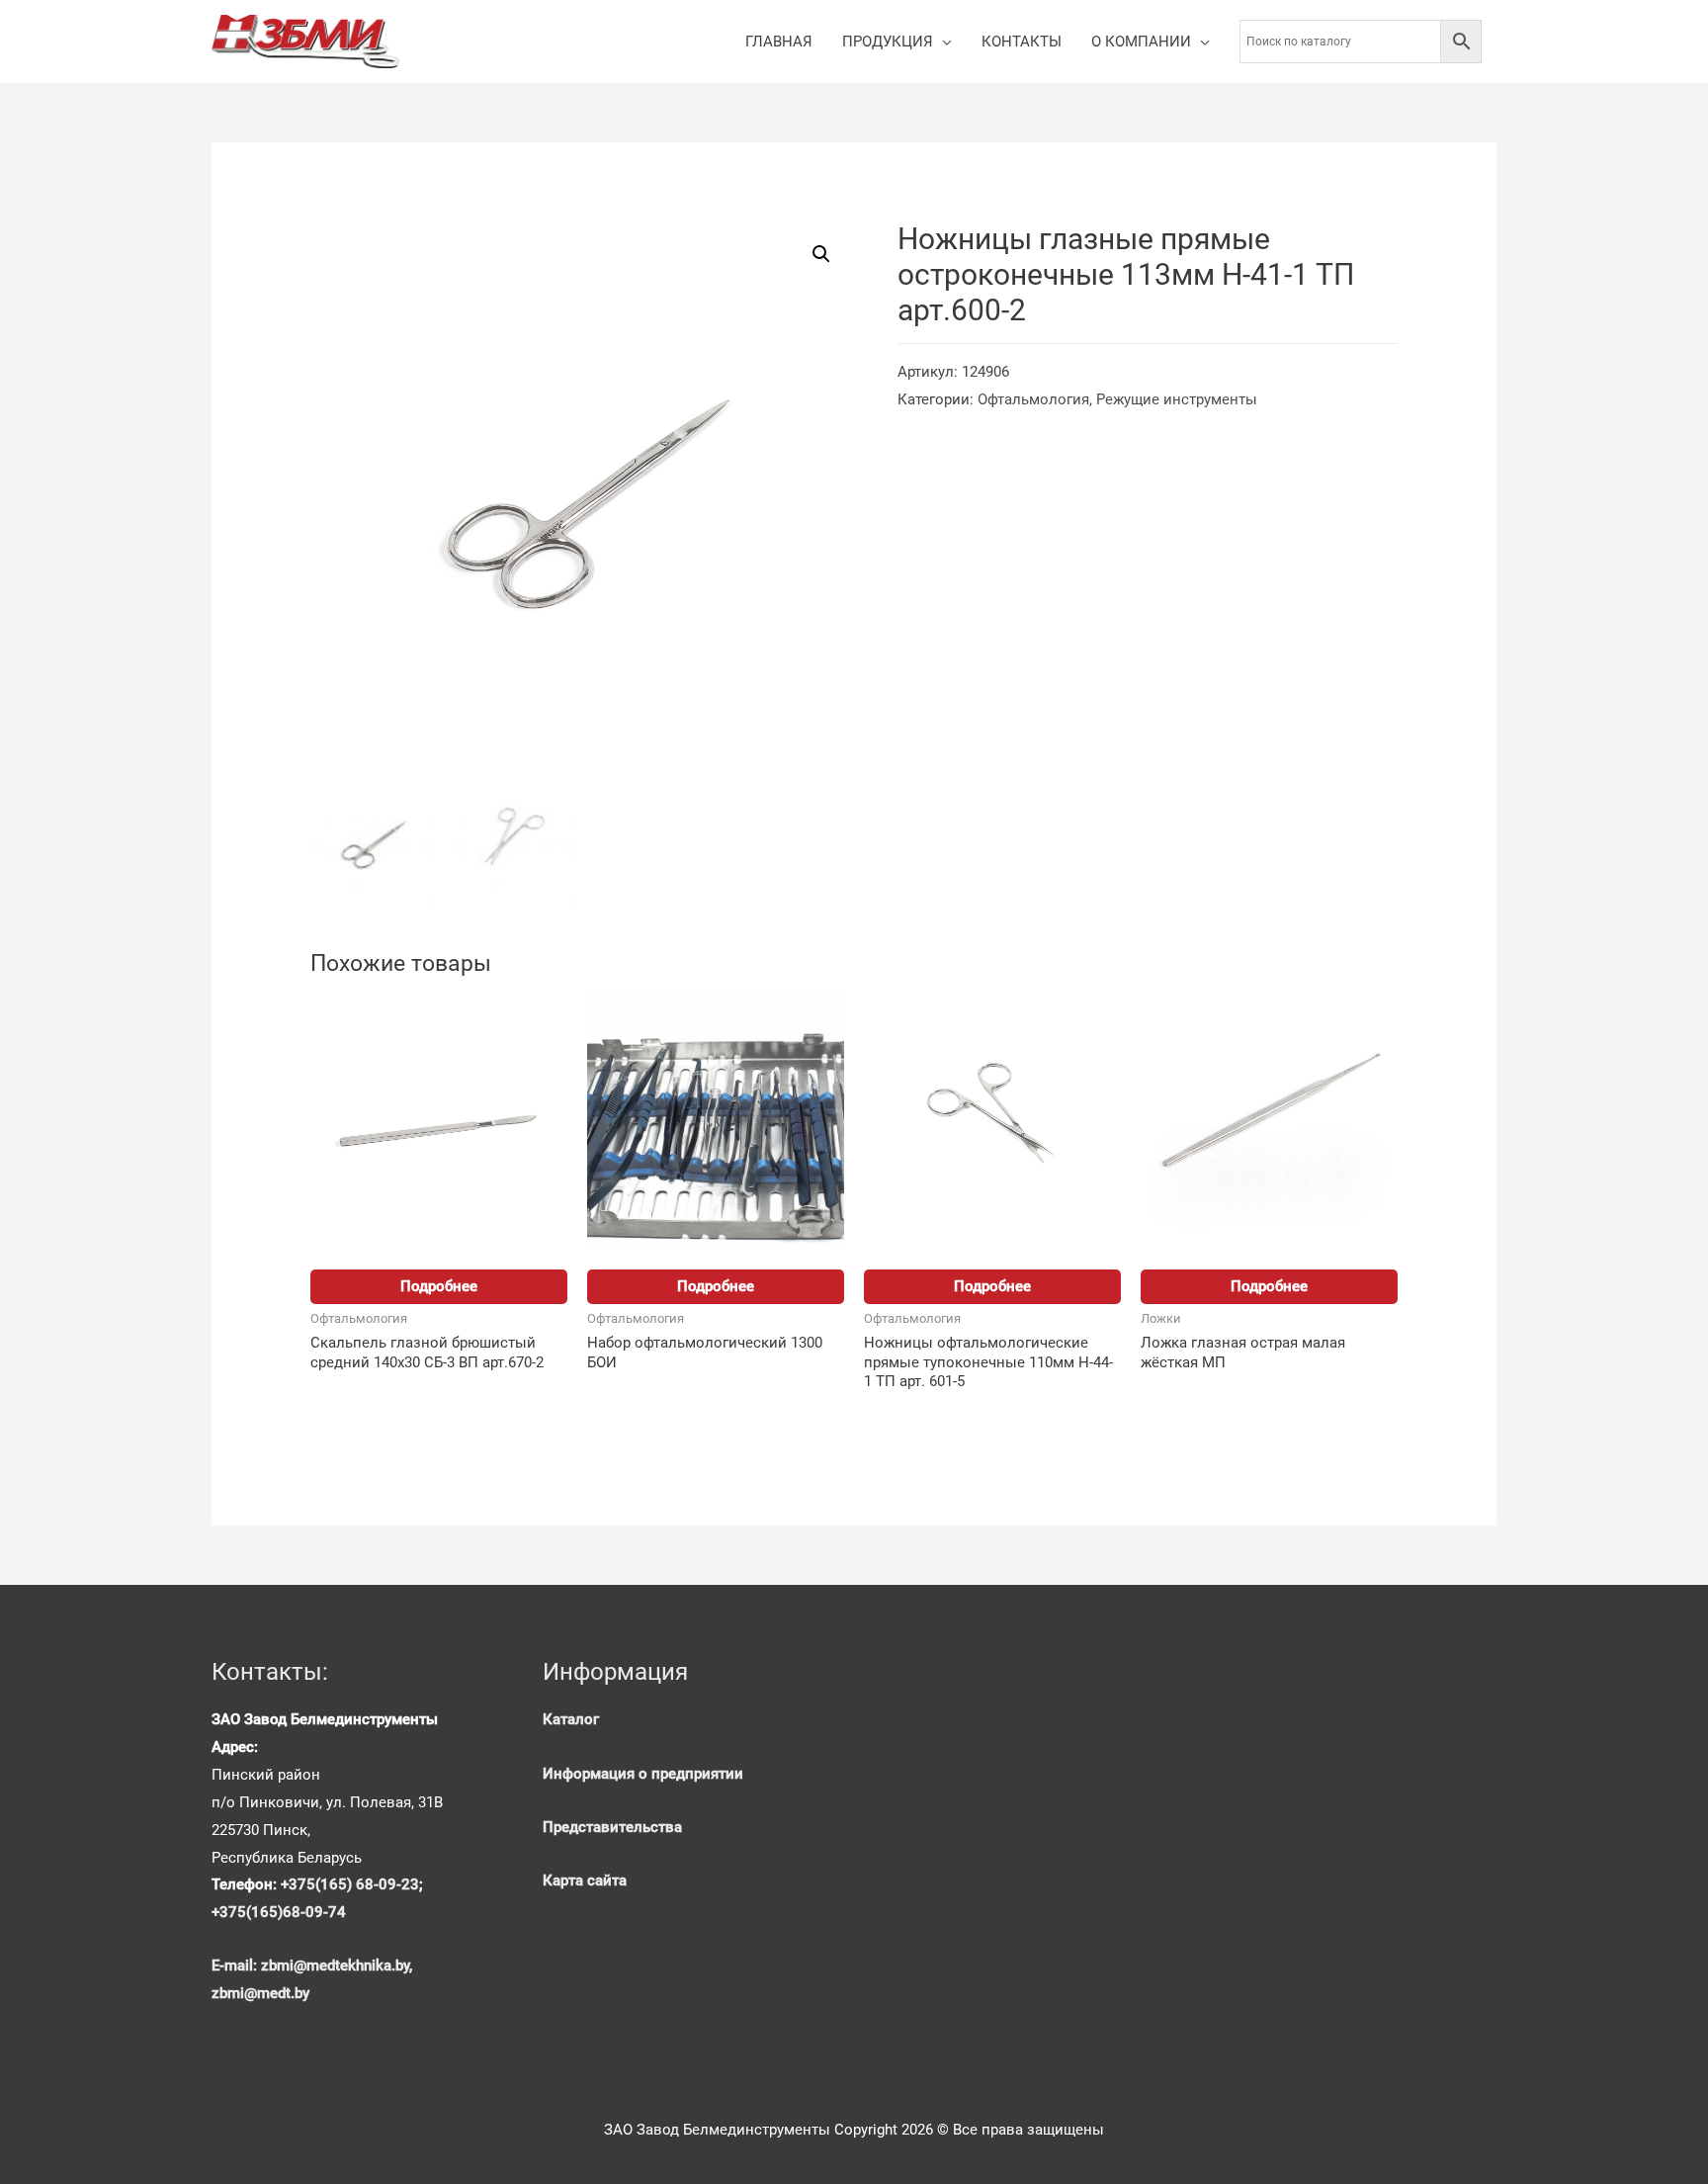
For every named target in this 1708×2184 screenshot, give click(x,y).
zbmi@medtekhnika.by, (337, 1966)
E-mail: (236, 1966)
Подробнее (439, 1286)
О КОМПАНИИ (1141, 42)
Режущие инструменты (1177, 399)
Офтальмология (1033, 399)
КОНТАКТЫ (1022, 42)
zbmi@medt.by (260, 1993)
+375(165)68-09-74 (279, 1912)
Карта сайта (585, 1880)
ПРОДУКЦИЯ (888, 42)
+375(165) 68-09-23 (350, 1884)
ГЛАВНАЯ (779, 42)
